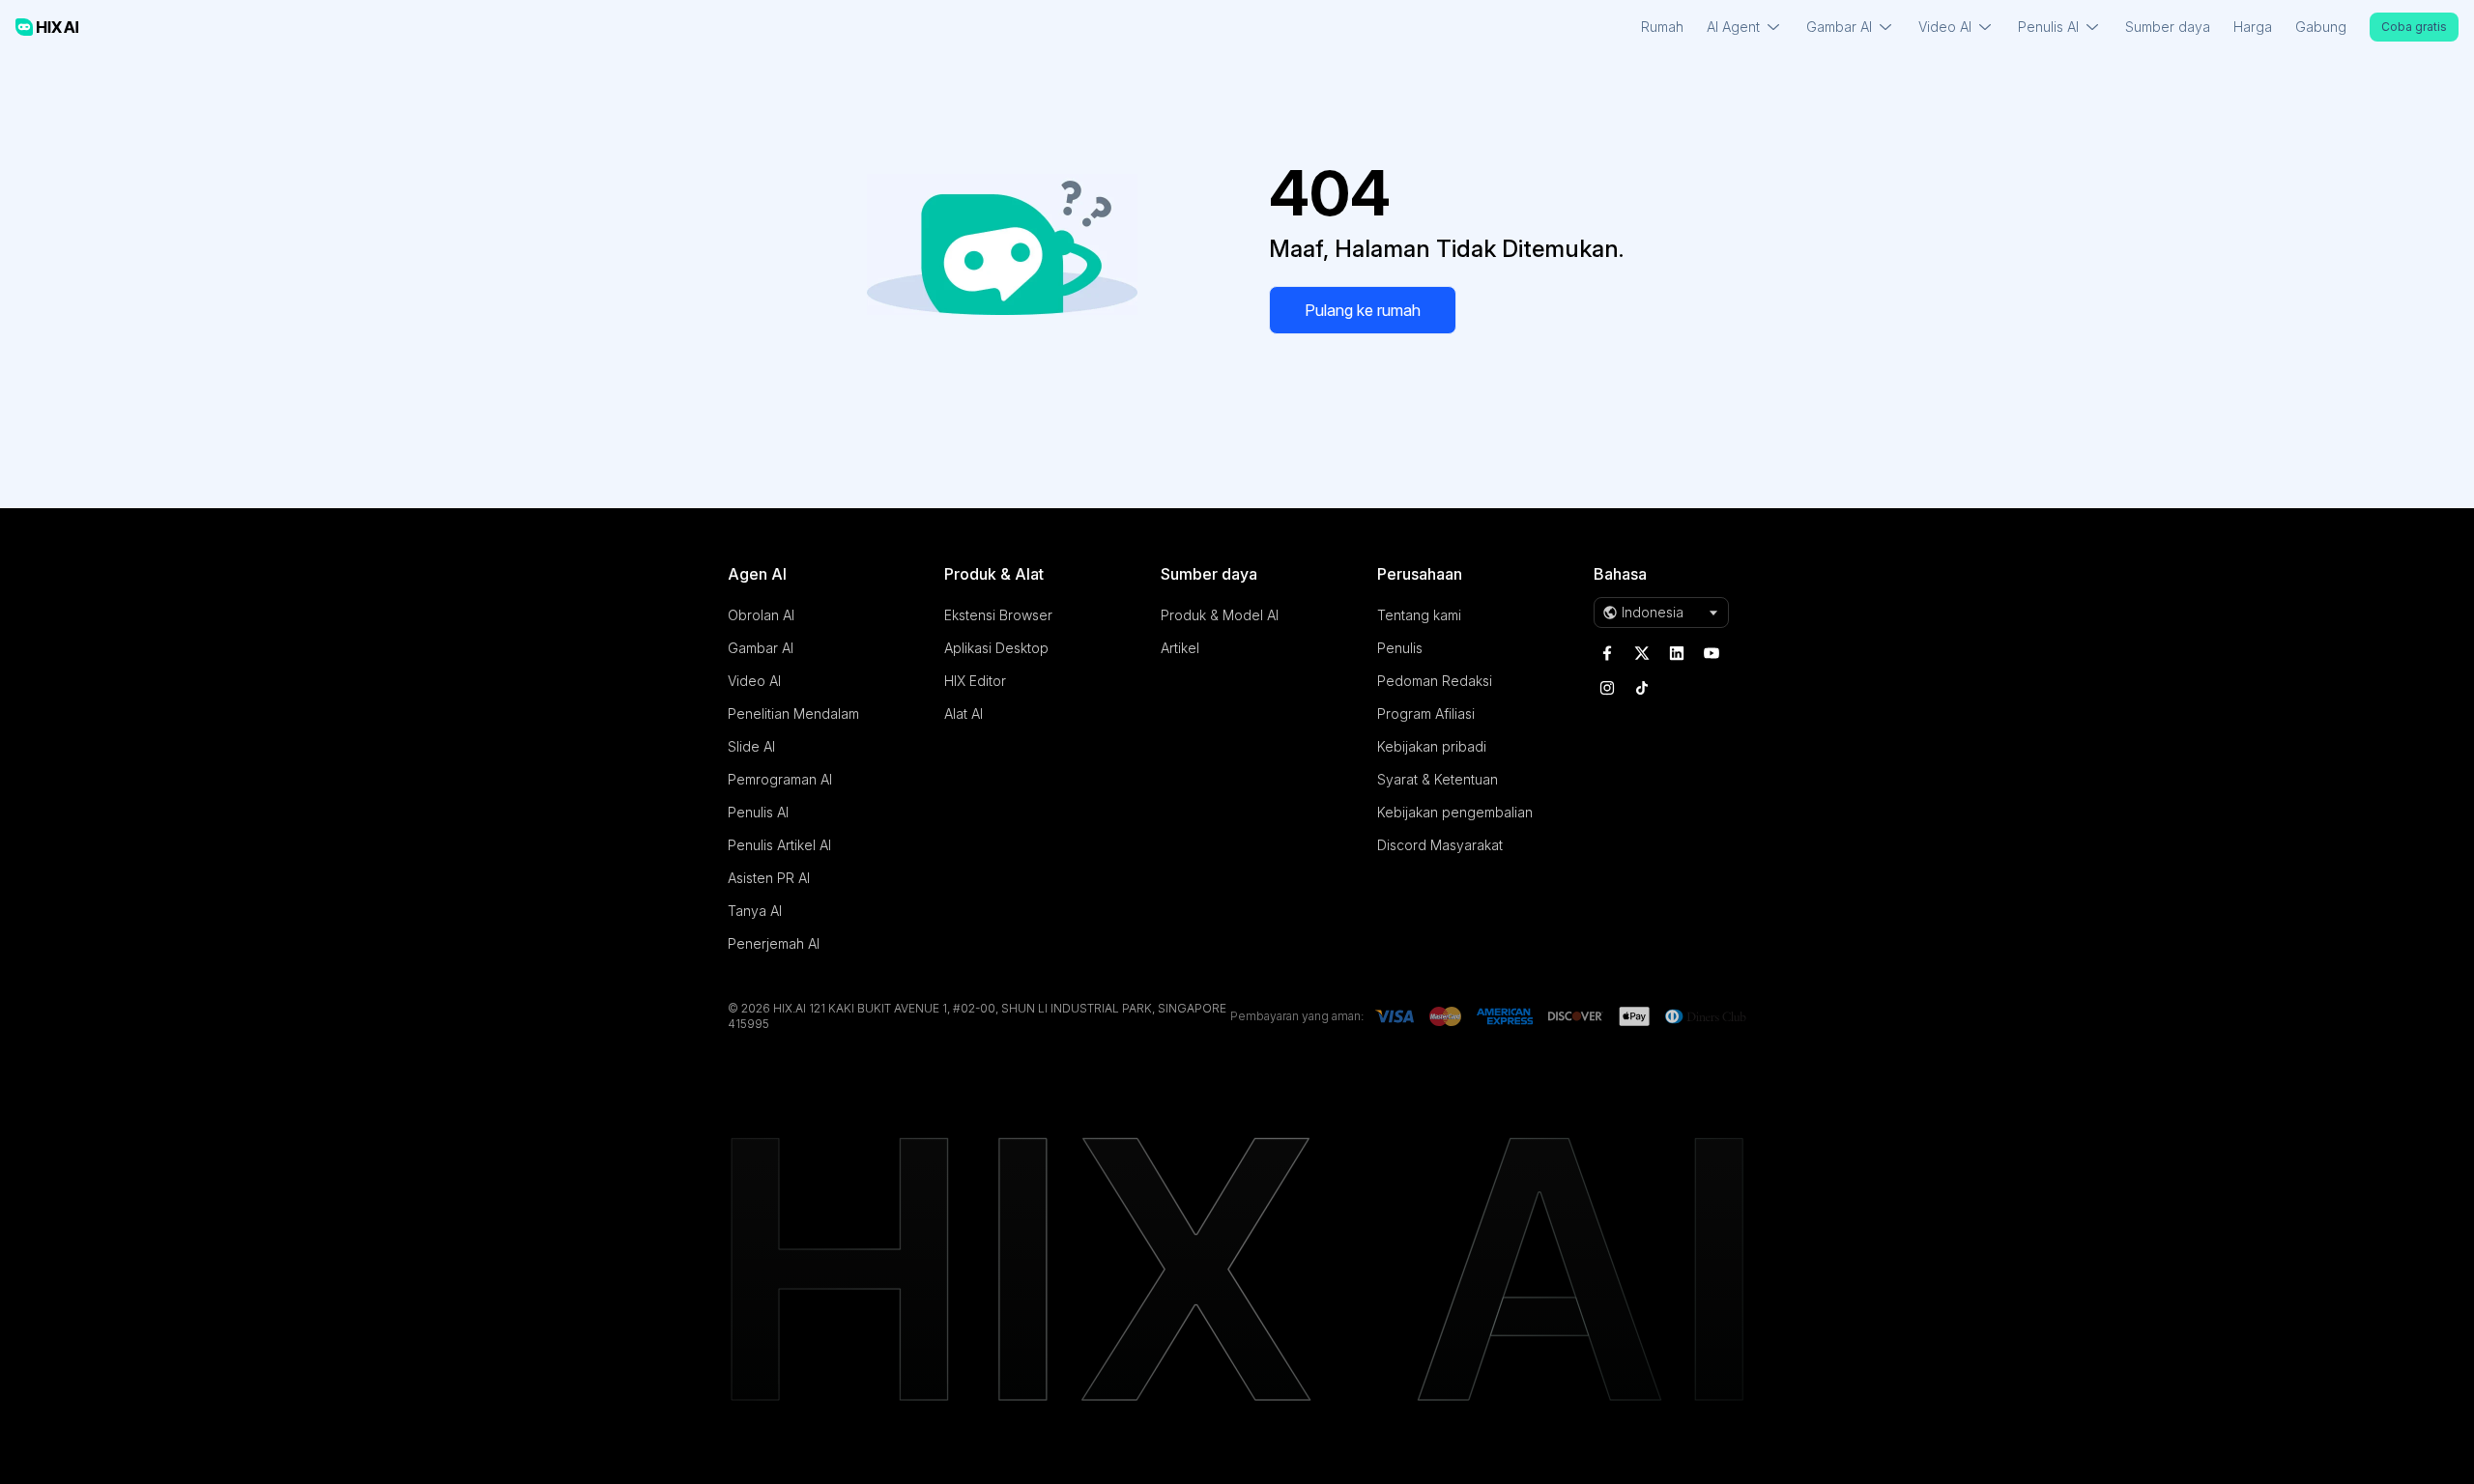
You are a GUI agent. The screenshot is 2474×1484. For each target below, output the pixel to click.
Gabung (2321, 27)
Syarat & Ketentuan (1438, 779)
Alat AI (964, 713)
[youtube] (1712, 653)
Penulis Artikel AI (779, 845)
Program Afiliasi (1426, 713)
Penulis (1400, 648)
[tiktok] (1642, 688)
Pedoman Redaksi (1435, 681)
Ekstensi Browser (998, 615)
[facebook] (1607, 653)
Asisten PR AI (769, 878)
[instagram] (1607, 688)
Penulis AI (758, 812)
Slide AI (751, 746)
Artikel (1180, 648)
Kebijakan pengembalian (1455, 812)
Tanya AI (755, 911)
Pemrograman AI (780, 779)
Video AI (754, 681)
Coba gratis (2414, 27)
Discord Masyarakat (1440, 845)
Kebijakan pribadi (1432, 746)
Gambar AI (761, 648)
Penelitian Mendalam (793, 713)
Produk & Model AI (1220, 615)
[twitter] (1642, 653)
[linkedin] (1677, 653)
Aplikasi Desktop (996, 648)
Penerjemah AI (774, 943)
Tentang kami (1419, 615)
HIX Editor (975, 681)
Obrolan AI (761, 615)
